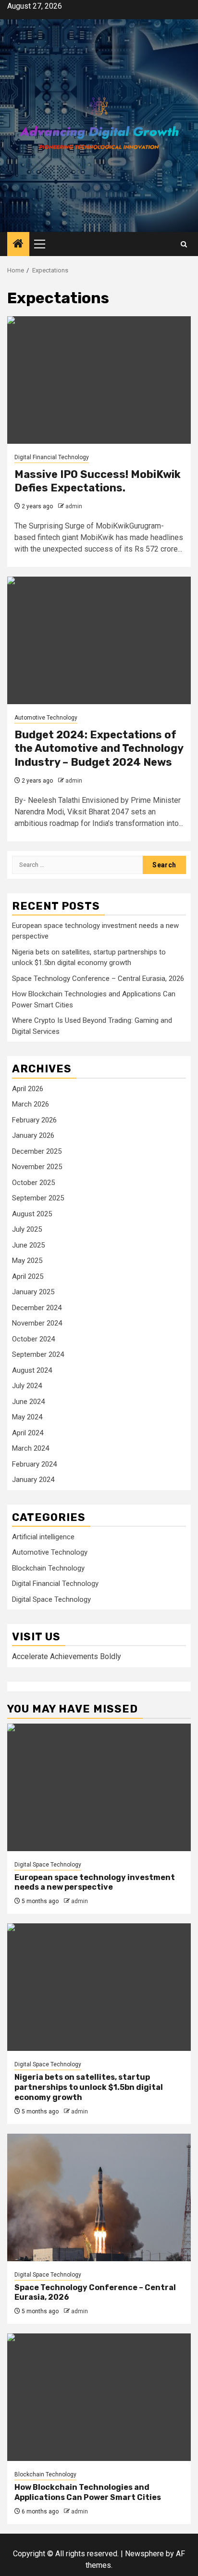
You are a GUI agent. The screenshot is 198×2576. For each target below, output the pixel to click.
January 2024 (33, 1480)
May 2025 (27, 1261)
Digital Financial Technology (52, 457)
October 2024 (33, 1339)
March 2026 (31, 1104)
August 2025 (32, 1214)
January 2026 (33, 1135)
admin (74, 506)
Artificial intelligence (43, 1537)
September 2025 (38, 1198)
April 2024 (28, 1433)
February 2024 (34, 1464)
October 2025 (33, 1183)
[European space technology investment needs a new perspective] (99, 1787)
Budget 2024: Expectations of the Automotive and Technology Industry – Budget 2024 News (99, 748)
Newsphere (144, 2554)
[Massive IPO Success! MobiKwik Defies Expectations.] (99, 380)
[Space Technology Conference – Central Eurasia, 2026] (99, 2197)
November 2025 (37, 1167)
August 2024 (32, 1370)
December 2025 (37, 1151)
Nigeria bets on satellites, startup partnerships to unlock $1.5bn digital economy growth (89, 2087)
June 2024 (28, 1402)
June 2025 (28, 1245)
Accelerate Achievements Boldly (67, 1656)
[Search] (184, 244)
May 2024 (27, 1417)
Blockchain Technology (48, 1568)
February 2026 (34, 1120)
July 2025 (27, 1229)
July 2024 (27, 1386)
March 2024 (31, 1448)
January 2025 (33, 1292)
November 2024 (37, 1323)
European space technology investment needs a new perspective (95, 1882)
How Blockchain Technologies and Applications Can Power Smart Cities (88, 2492)
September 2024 (38, 1354)
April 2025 (28, 1276)
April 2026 (28, 1089)
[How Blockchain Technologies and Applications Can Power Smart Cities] (99, 2397)
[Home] (18, 245)
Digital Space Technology (51, 1599)
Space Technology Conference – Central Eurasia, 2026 (98, 979)
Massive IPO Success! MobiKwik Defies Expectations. (98, 481)
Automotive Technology (46, 718)
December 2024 (37, 1308)
